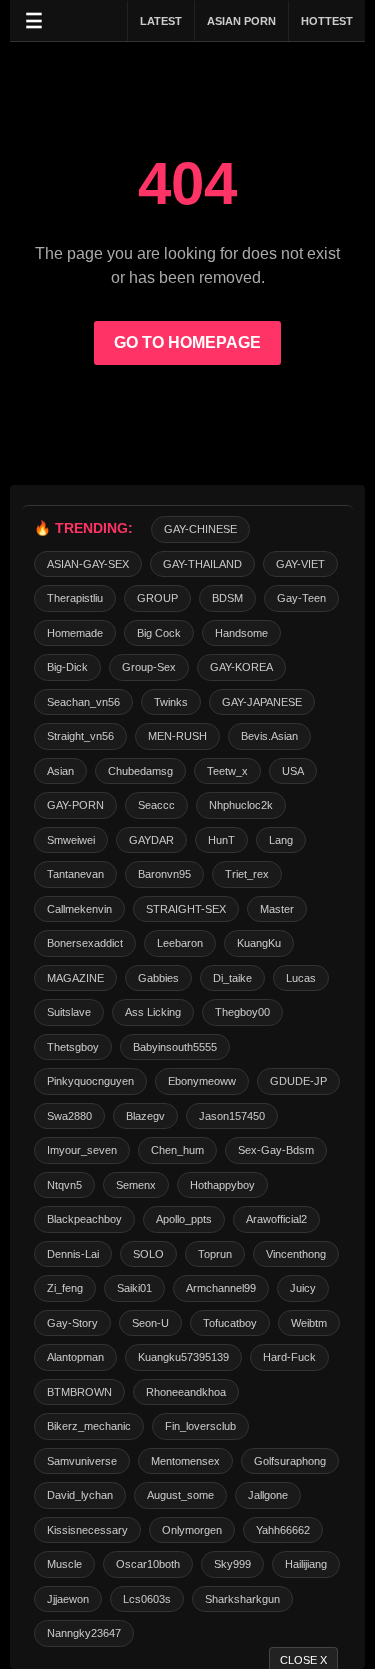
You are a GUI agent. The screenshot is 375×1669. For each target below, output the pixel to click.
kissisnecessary (87, 1530)
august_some (180, 1495)
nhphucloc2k (241, 805)
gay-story (72, 1323)
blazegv (145, 1116)
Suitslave (69, 1012)
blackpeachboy (84, 1219)
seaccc (156, 805)
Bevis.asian (269, 736)
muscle (64, 1564)
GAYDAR (151, 840)
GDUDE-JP (298, 1081)
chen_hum (177, 1150)
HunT (221, 840)
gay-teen (301, 598)
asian (60, 771)
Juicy (303, 1288)
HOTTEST (327, 21)
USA (293, 771)
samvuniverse (82, 1461)
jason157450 (232, 1116)
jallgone (268, 1495)
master (277, 909)
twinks (171, 702)
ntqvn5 (64, 1185)
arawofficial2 (276, 1219)
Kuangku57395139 (183, 1357)
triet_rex (247, 874)
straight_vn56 (80, 736)
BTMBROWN (79, 1392)
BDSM (227, 598)
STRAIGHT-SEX (186, 909)
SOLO (148, 1254)
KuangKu (259, 943)
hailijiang (306, 1564)
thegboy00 (242, 1012)
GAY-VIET (300, 564)
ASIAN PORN (241, 21)
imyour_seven (82, 1150)
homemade (75, 633)
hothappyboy (222, 1185)
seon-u (150, 1323)
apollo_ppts (184, 1219)
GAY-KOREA (241, 667)
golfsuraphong (290, 1461)
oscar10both (148, 1564)
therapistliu (75, 598)
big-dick (67, 667)
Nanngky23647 (84, 1633)
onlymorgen (192, 1530)
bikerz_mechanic (89, 1426)
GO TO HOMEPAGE (187, 342)
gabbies (158, 978)
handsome (241, 633)
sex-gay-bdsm (276, 1150)
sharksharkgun (242, 1599)
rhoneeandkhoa (186, 1392)
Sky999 (232, 1564)
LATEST (161, 21)
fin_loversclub (200, 1426)
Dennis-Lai (73, 1254)
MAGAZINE (75, 978)
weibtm (309, 1323)
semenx (136, 1185)
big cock (159, 633)
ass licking (153, 1012)
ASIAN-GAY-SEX (88, 564)
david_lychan (80, 1495)
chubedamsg (140, 771)
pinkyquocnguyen (90, 1081)
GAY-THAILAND (202, 564)
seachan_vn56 (83, 702)
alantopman (75, 1357)
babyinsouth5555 (175, 1047)
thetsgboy (73, 1047)
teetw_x (227, 771)
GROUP (157, 598)
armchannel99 (221, 1288)
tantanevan (75, 874)
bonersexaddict (85, 943)
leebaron (180, 943)
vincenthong (296, 1254)
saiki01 (134, 1288)
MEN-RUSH (177, 736)
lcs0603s (147, 1599)
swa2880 (69, 1116)
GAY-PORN (75, 805)
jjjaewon (68, 1599)
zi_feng (65, 1288)
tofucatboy (230, 1323)
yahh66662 (283, 1530)
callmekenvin (79, 909)
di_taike (232, 978)
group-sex (149, 667)
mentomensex (185, 1461)
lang (281, 840)
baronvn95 (164, 874)
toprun (215, 1254)
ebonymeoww (202, 1081)
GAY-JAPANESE (262, 702)
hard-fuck (289, 1357)
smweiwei (71, 840)
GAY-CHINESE (200, 529)
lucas (301, 978)
